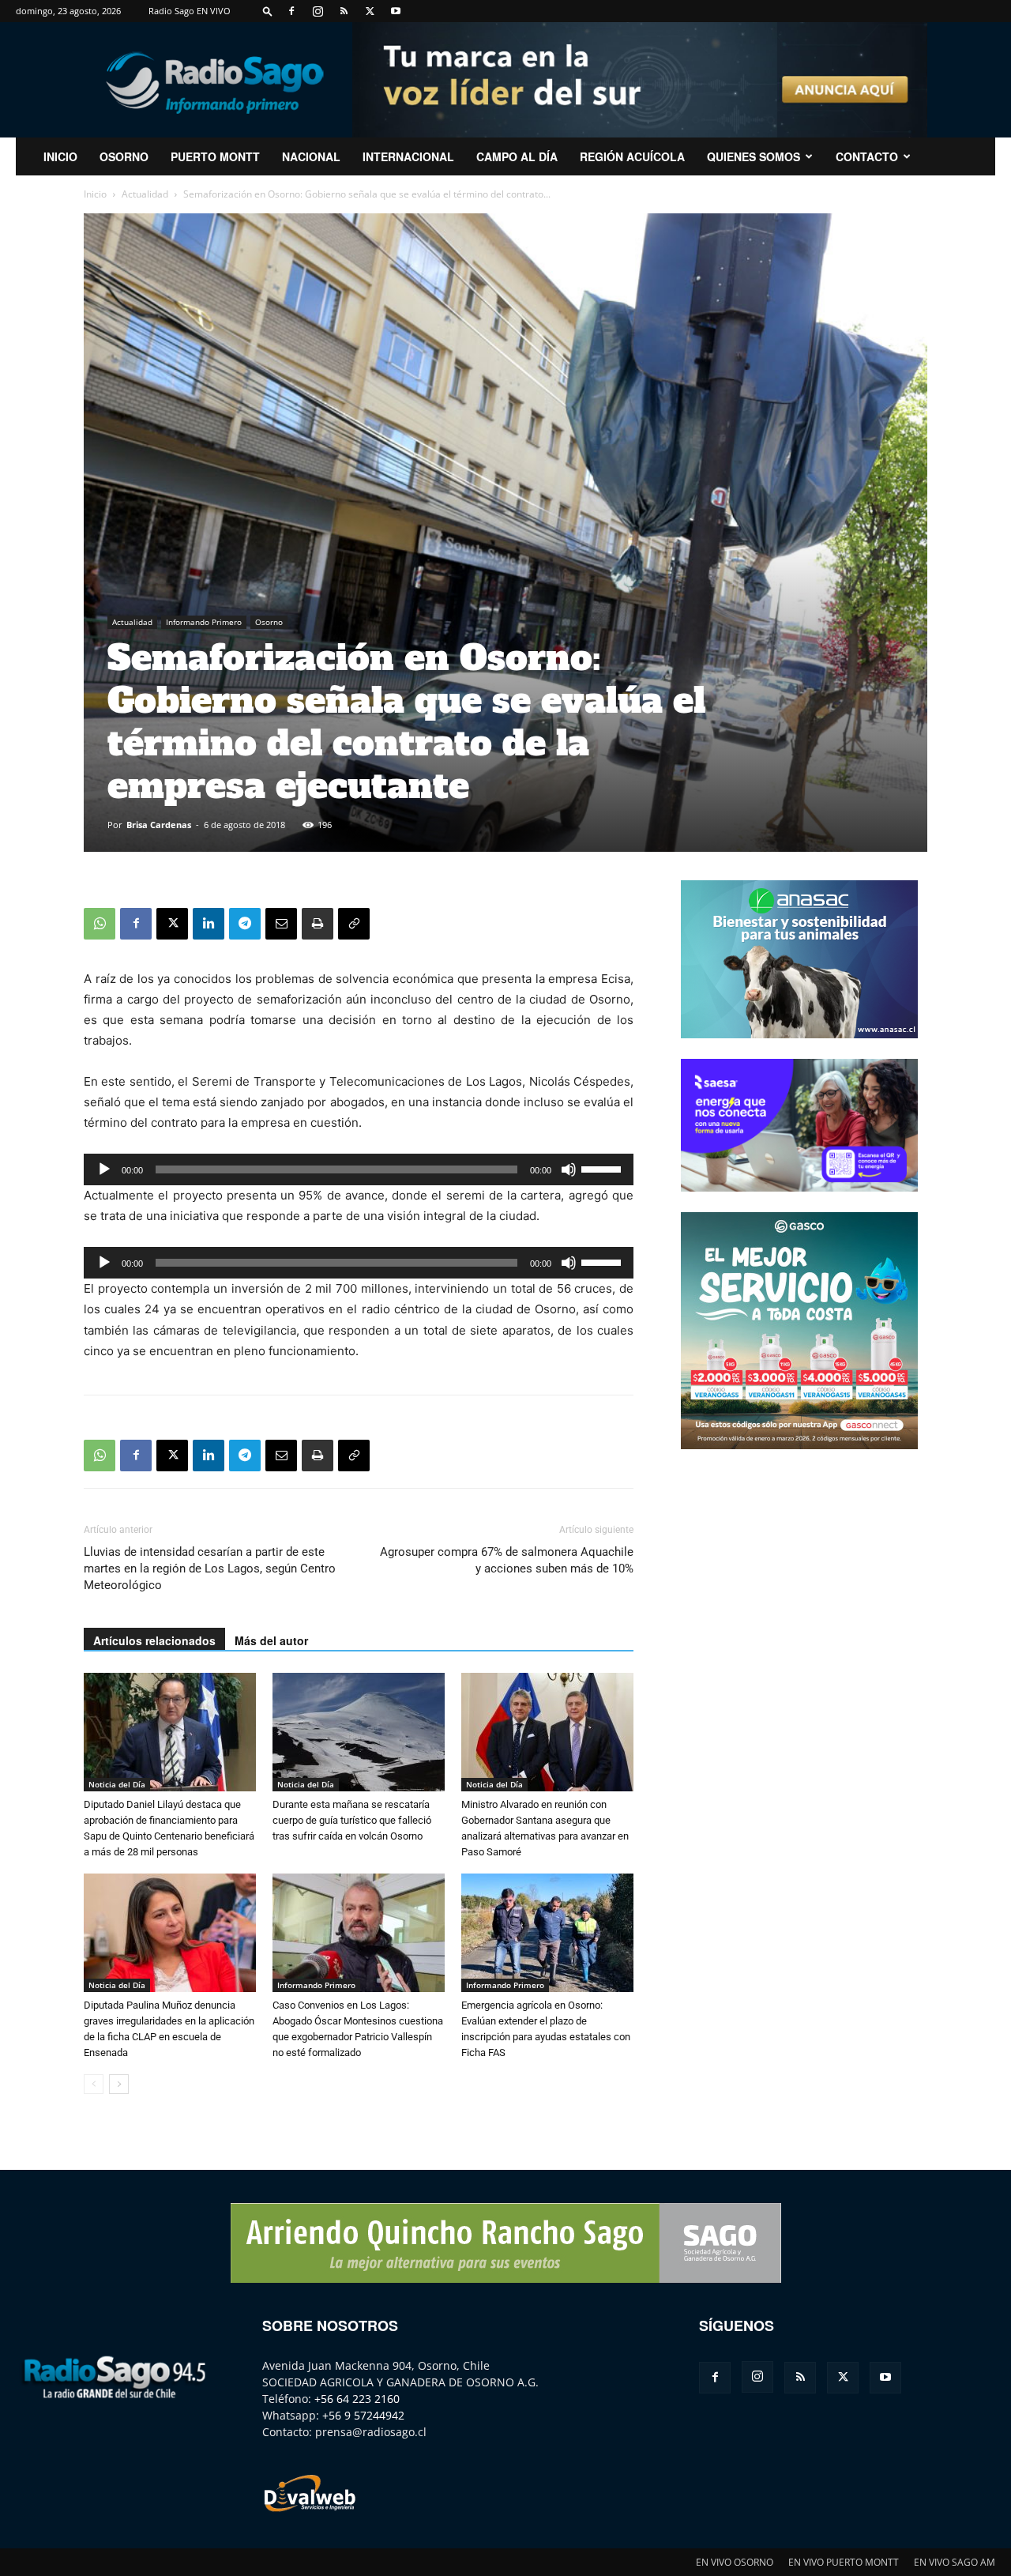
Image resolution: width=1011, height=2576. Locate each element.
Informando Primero (204, 622)
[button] (268, 11)
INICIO (60, 156)
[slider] (603, 1168)
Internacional (408, 156)
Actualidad (145, 194)
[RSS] (344, 11)
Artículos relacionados (154, 1640)
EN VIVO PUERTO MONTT (844, 2562)
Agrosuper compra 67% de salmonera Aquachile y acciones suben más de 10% (507, 1560)
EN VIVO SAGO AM (955, 2562)
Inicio (95, 194)
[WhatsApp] (100, 924)
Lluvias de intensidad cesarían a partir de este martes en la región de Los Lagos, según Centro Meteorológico (210, 1569)
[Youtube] (396, 11)
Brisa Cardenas (159, 825)
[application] (359, 1169)
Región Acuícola (632, 156)
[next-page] (119, 2084)
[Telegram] (245, 924)
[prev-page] (94, 2084)
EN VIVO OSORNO (735, 2562)
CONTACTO (867, 156)
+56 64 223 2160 (357, 2399)
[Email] (281, 924)
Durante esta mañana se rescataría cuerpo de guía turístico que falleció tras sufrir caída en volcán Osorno (352, 1820)
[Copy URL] (354, 924)
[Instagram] (318, 11)
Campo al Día (517, 156)
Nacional (311, 156)
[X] (370, 11)
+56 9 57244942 (363, 2415)
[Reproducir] (104, 1169)
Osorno (124, 156)
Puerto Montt (215, 156)
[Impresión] (318, 924)
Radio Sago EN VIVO (190, 11)
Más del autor (271, 1640)
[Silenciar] (569, 1169)
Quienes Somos (754, 156)
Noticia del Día (117, 1784)
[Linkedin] (209, 924)
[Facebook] (291, 11)
